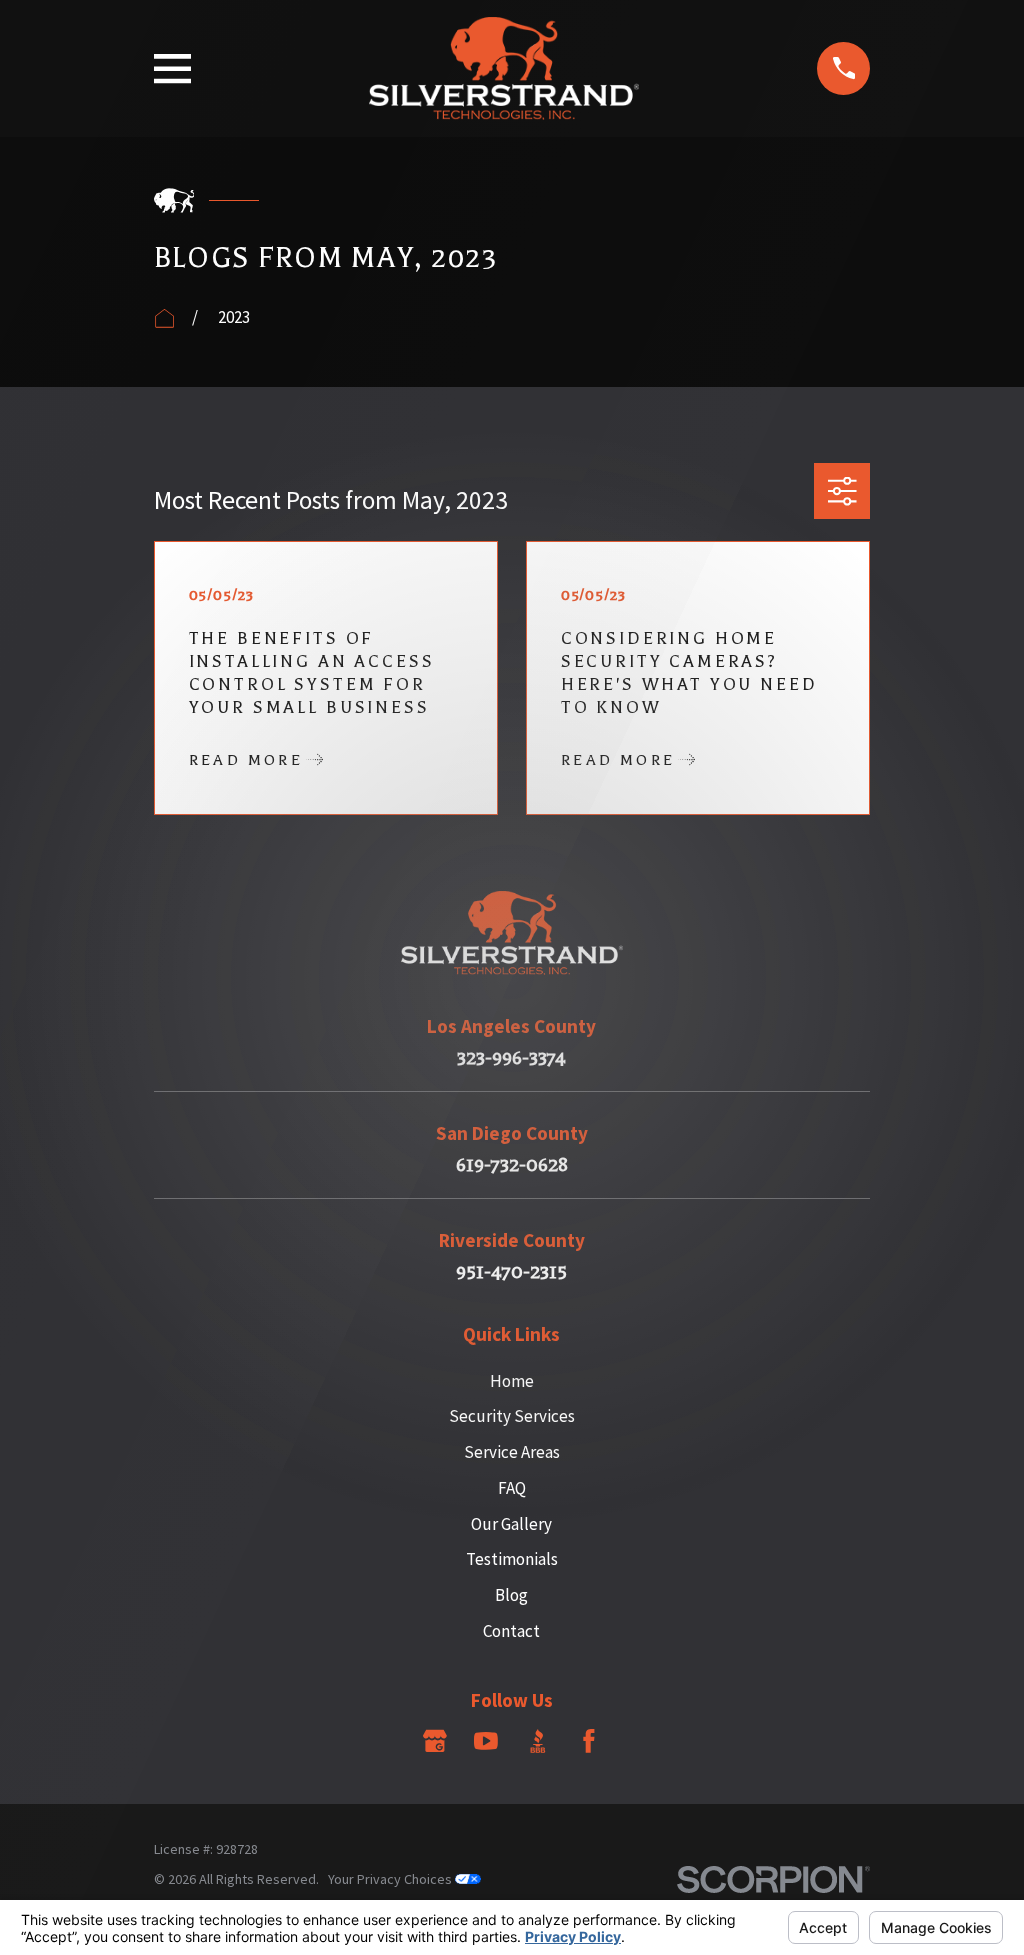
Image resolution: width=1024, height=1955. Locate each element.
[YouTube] (486, 1741)
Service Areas (512, 1452)
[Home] (504, 68)
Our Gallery (511, 1524)
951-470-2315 (511, 1272)
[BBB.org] (538, 1741)
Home (512, 1381)
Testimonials (512, 1559)
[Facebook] (589, 1741)
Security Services (512, 1416)
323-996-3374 (511, 1058)
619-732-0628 (512, 1165)
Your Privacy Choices (391, 1879)
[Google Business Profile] (435, 1741)
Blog (511, 1595)
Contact (511, 1631)
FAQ (512, 1488)
